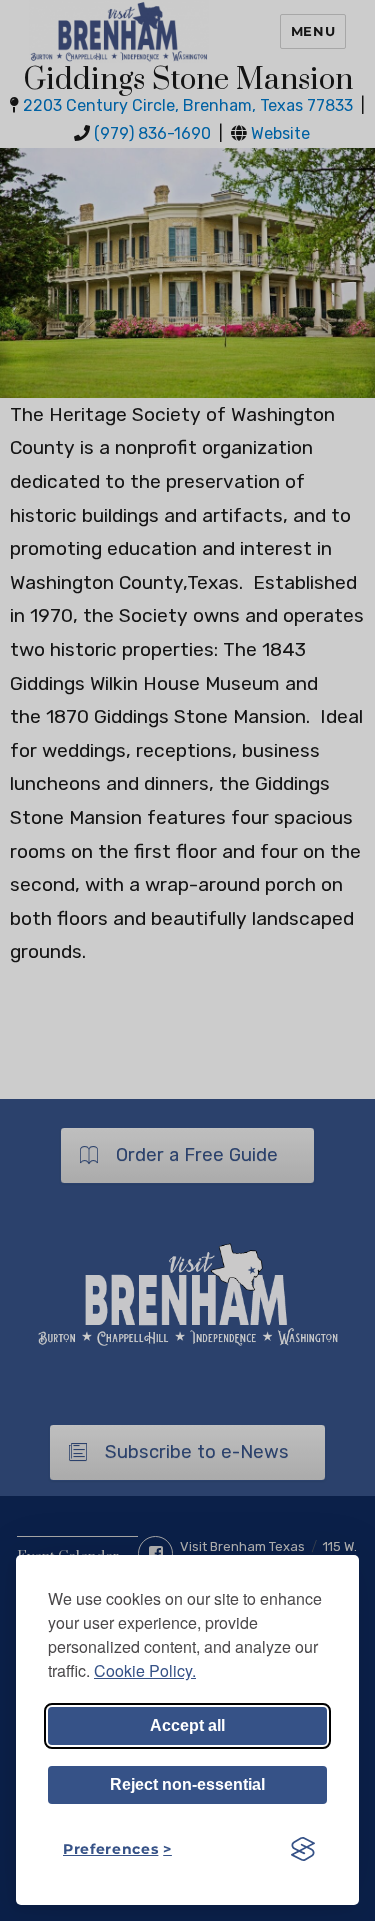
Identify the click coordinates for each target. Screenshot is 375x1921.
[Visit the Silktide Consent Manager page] (303, 1849)
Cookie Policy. (145, 1670)
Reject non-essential (187, 1784)
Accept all (187, 1725)
